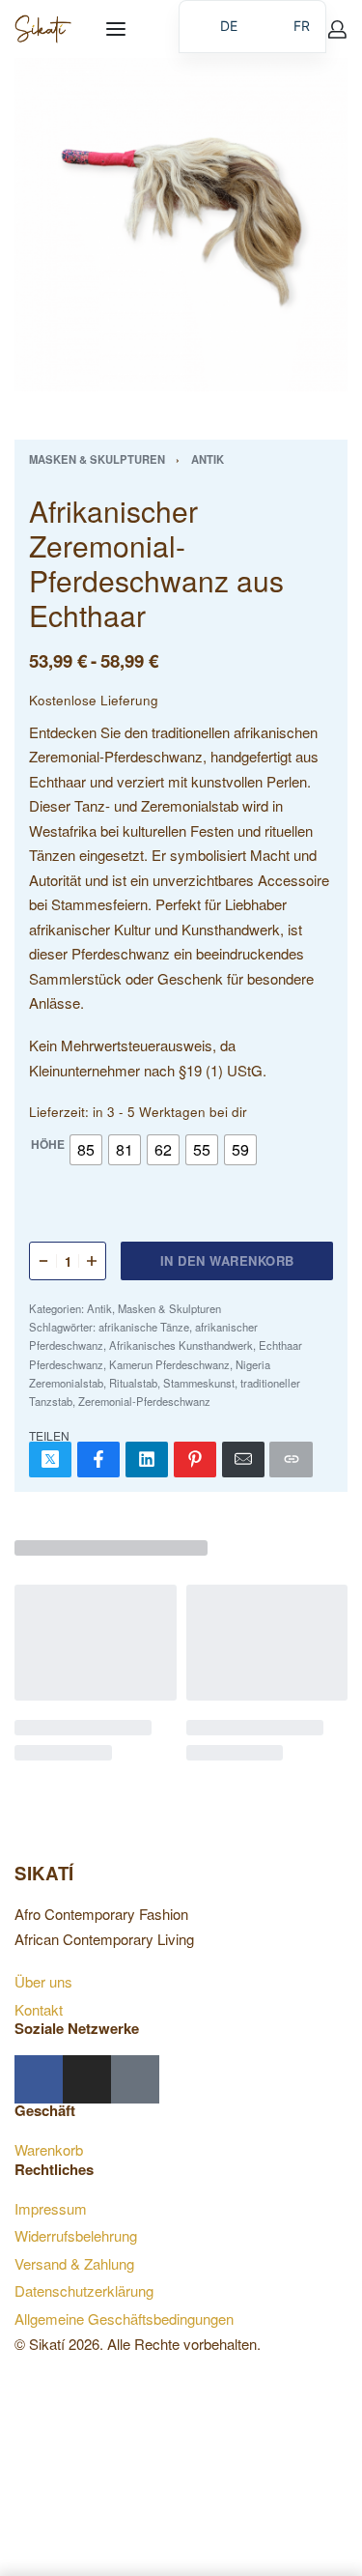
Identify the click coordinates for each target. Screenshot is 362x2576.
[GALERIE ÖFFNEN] (181, 225)
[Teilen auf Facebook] (98, 1460)
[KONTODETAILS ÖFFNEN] (337, 29)
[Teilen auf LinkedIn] (147, 1460)
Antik (208, 459)
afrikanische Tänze (144, 1327)
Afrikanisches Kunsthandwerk (181, 1345)
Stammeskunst (199, 1383)
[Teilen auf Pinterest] (195, 1460)
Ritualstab (133, 1383)
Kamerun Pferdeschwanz (169, 1364)
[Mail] (243, 1460)
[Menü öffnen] (116, 29)
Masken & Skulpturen (97, 459)
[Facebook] (39, 2079)
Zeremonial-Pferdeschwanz (144, 1401)
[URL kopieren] (291, 1460)
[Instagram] (87, 2079)
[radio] (86, 1150)
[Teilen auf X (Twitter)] (50, 1460)
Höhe (48, 1145)
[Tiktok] (135, 2079)
